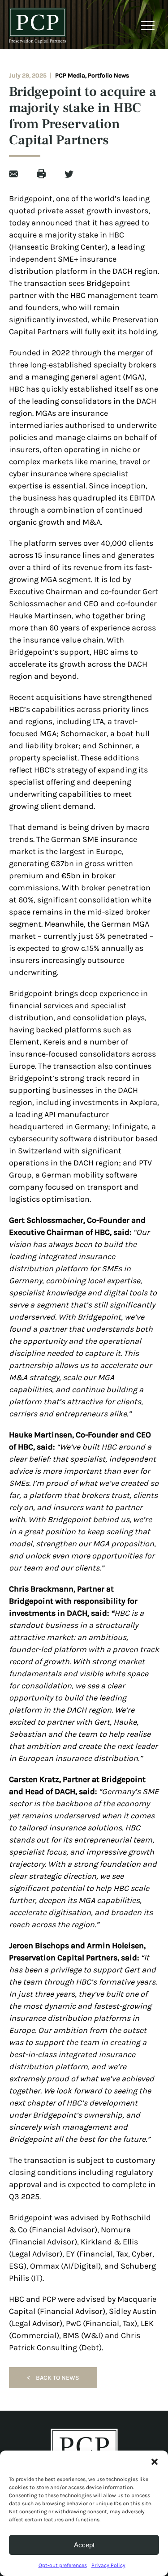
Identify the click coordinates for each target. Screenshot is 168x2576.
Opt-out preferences (63, 2565)
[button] (155, 2462)
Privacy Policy (108, 2565)
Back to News (53, 2378)
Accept (84, 2545)
